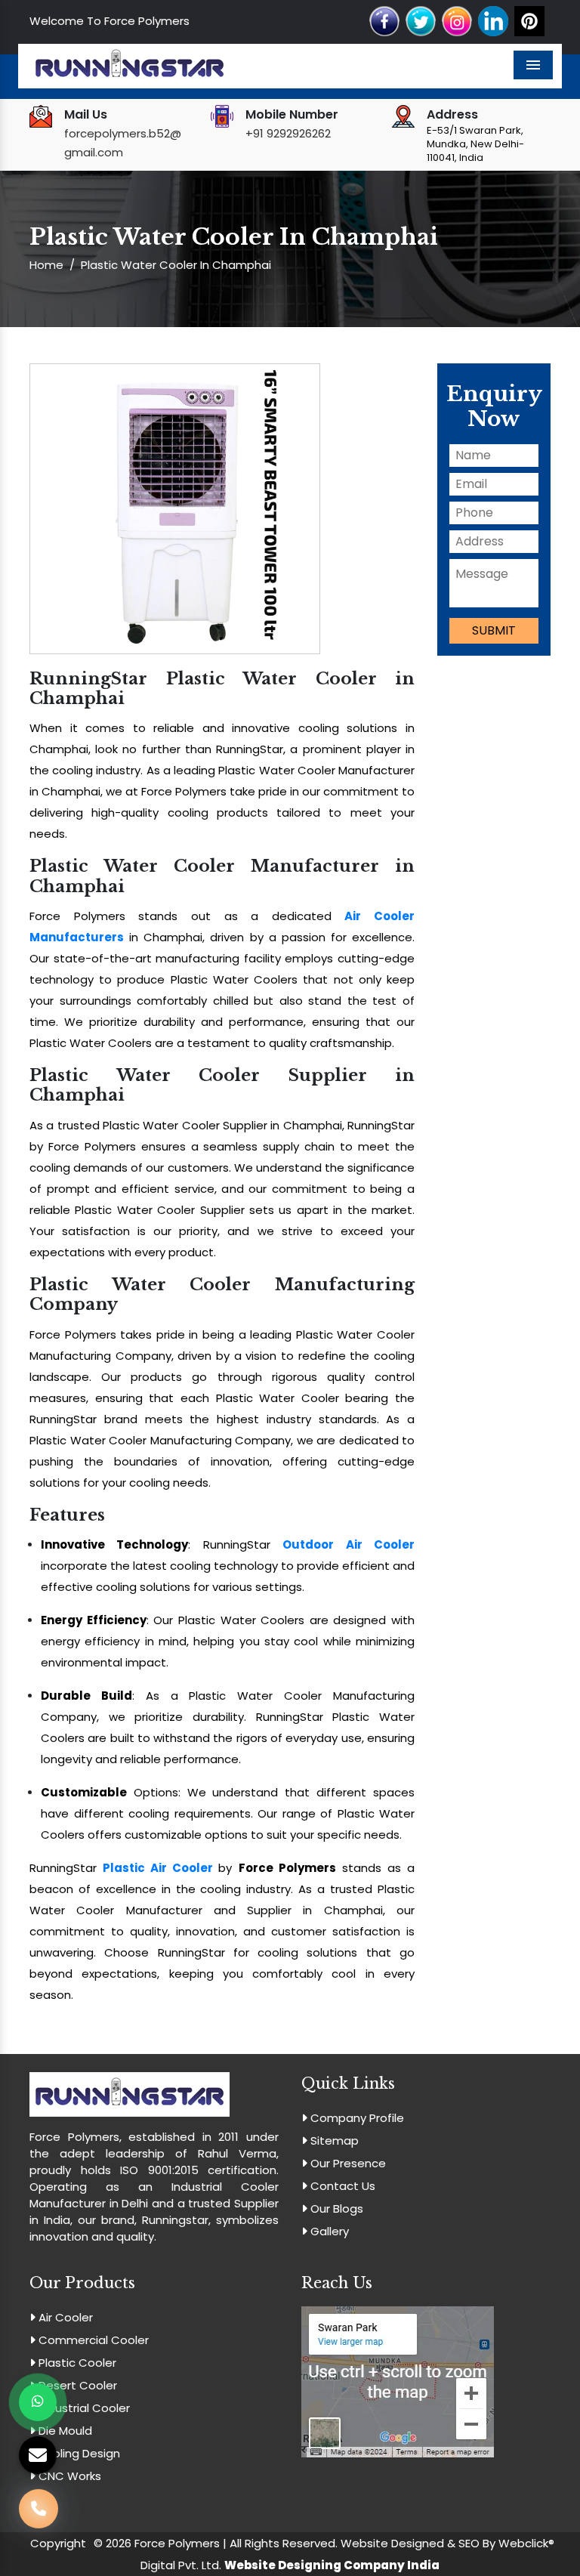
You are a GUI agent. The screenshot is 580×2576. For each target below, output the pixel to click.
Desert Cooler (76, 2385)
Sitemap (333, 2140)
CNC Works (68, 2476)
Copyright (58, 2543)
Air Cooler (64, 2317)
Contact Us (341, 2186)
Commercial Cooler (92, 2340)
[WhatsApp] (38, 2402)
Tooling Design (78, 2453)
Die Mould (64, 2431)
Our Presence (347, 2163)
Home (46, 265)
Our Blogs (335, 2208)
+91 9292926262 (288, 133)
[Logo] (130, 65)
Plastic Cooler (76, 2363)
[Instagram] (457, 20)
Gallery (328, 2231)
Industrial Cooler (83, 2408)
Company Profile (356, 2118)
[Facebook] (384, 20)
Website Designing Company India (332, 2565)
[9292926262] (39, 2519)
